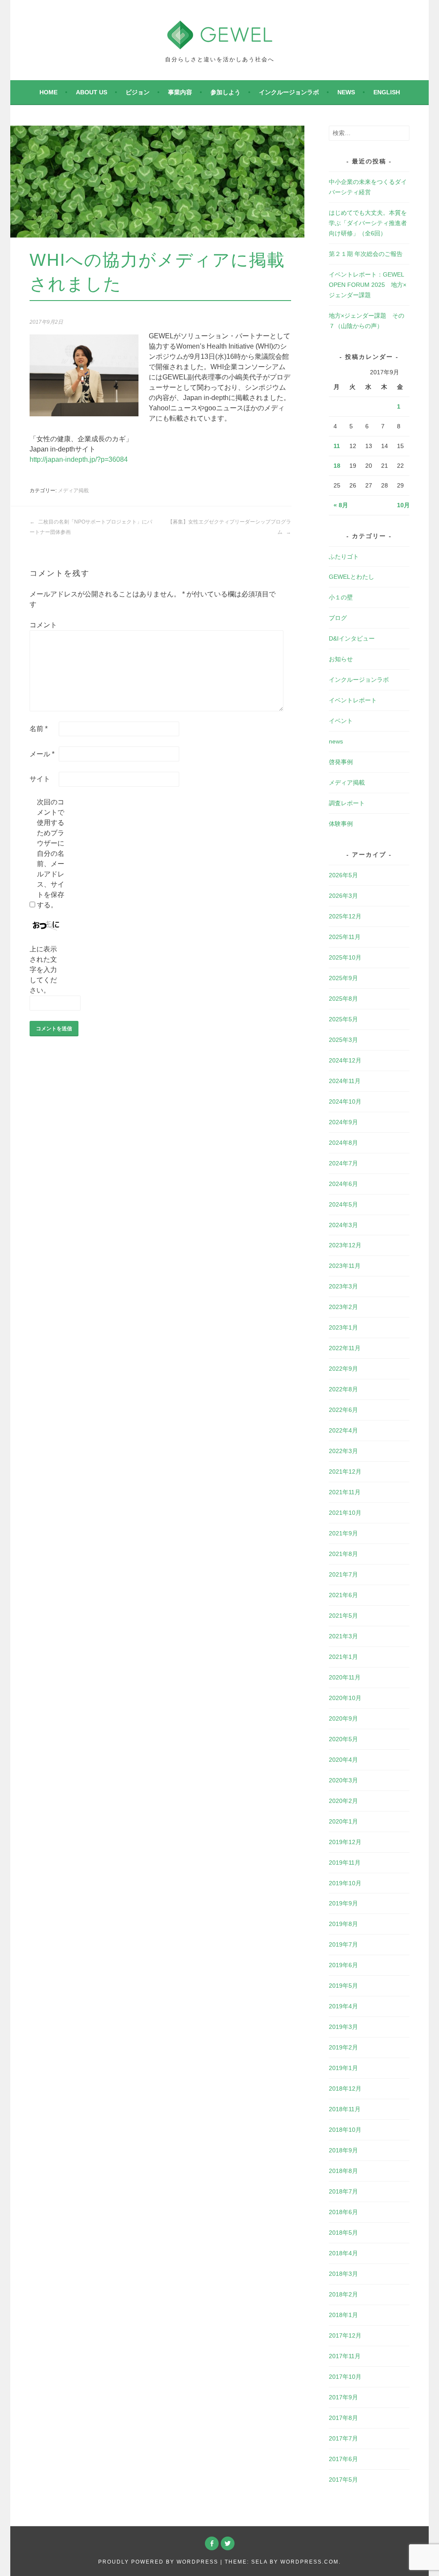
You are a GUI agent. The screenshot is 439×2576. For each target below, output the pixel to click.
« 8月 (341, 505)
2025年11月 (345, 937)
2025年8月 (343, 999)
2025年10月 (345, 957)
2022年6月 (343, 1410)
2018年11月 (345, 2109)
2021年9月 (343, 1533)
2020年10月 (345, 1698)
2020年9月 (343, 1718)
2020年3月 (343, 1780)
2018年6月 (343, 2212)
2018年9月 (343, 2150)
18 (337, 466)
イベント (341, 721)
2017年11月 (345, 2356)
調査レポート (347, 803)
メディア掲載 (73, 491)
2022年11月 (345, 1348)
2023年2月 (343, 1307)
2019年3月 (343, 2027)
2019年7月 (343, 1944)
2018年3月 (343, 2274)
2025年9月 (343, 978)
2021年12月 (345, 1472)
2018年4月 (343, 2253)
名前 (39, 729)
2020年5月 (343, 1739)
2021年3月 (343, 1636)
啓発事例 (341, 762)
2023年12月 (345, 1245)
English (387, 92)
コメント (43, 625)
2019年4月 (343, 2006)
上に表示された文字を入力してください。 (43, 970)
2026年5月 (343, 875)
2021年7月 (343, 1574)
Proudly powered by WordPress (158, 2562)
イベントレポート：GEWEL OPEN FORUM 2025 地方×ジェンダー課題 (368, 285)
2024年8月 (343, 1143)
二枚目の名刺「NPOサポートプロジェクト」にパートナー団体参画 (91, 527)
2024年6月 (343, 1184)
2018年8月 (343, 2171)
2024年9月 (343, 1122)
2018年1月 (343, 2315)
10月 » (406, 505)
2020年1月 (343, 1821)
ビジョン (138, 92)
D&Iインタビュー (352, 638)
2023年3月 (343, 1286)
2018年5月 (343, 2233)
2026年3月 (343, 896)
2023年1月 (343, 1327)
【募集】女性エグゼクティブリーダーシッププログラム (229, 527)
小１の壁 (341, 597)
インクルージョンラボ (289, 92)
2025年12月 (345, 916)
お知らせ (341, 659)
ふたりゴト (344, 557)
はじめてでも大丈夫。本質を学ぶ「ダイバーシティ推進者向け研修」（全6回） (368, 223)
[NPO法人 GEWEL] (220, 44)
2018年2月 (343, 2294)
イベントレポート (353, 700)
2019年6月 (343, 1965)
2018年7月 (343, 2191)
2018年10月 (345, 2130)
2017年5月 (343, 2480)
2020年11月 (345, 1677)
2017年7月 (343, 2438)
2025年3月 (343, 1040)
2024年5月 (343, 1204)
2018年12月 (345, 2088)
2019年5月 (343, 1986)
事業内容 (180, 92)
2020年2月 (343, 1801)
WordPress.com (310, 2562)
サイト (40, 779)
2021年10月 (345, 1513)
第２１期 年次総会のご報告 (366, 254)
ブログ (338, 618)
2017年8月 (343, 2418)
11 (337, 446)
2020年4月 (343, 1760)
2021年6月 (343, 1595)
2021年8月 (343, 1554)
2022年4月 (343, 1430)
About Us (92, 92)
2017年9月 (343, 2397)
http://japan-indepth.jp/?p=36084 (79, 459)
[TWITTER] (228, 2543)
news (346, 92)
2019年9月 (343, 1903)
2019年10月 (345, 1883)
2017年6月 (343, 2459)
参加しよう (226, 92)
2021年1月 (343, 1657)
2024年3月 (343, 1225)
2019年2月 (343, 2047)
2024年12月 (345, 1060)
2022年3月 (343, 1451)
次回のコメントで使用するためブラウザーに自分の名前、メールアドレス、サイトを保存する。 (51, 853)
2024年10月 (345, 1101)
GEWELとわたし (352, 577)
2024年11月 (345, 1081)
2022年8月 (343, 1389)
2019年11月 (345, 1863)
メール (42, 754)
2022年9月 (343, 1369)
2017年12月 (345, 2335)
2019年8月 (343, 1924)
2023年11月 (345, 1266)
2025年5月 (343, 1019)
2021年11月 (345, 1492)
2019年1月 (343, 2068)
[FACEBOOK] (212, 2543)
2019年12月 (345, 1842)
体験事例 (341, 824)
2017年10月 (345, 2377)
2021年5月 (343, 1616)
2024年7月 (343, 1163)
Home (48, 92)
